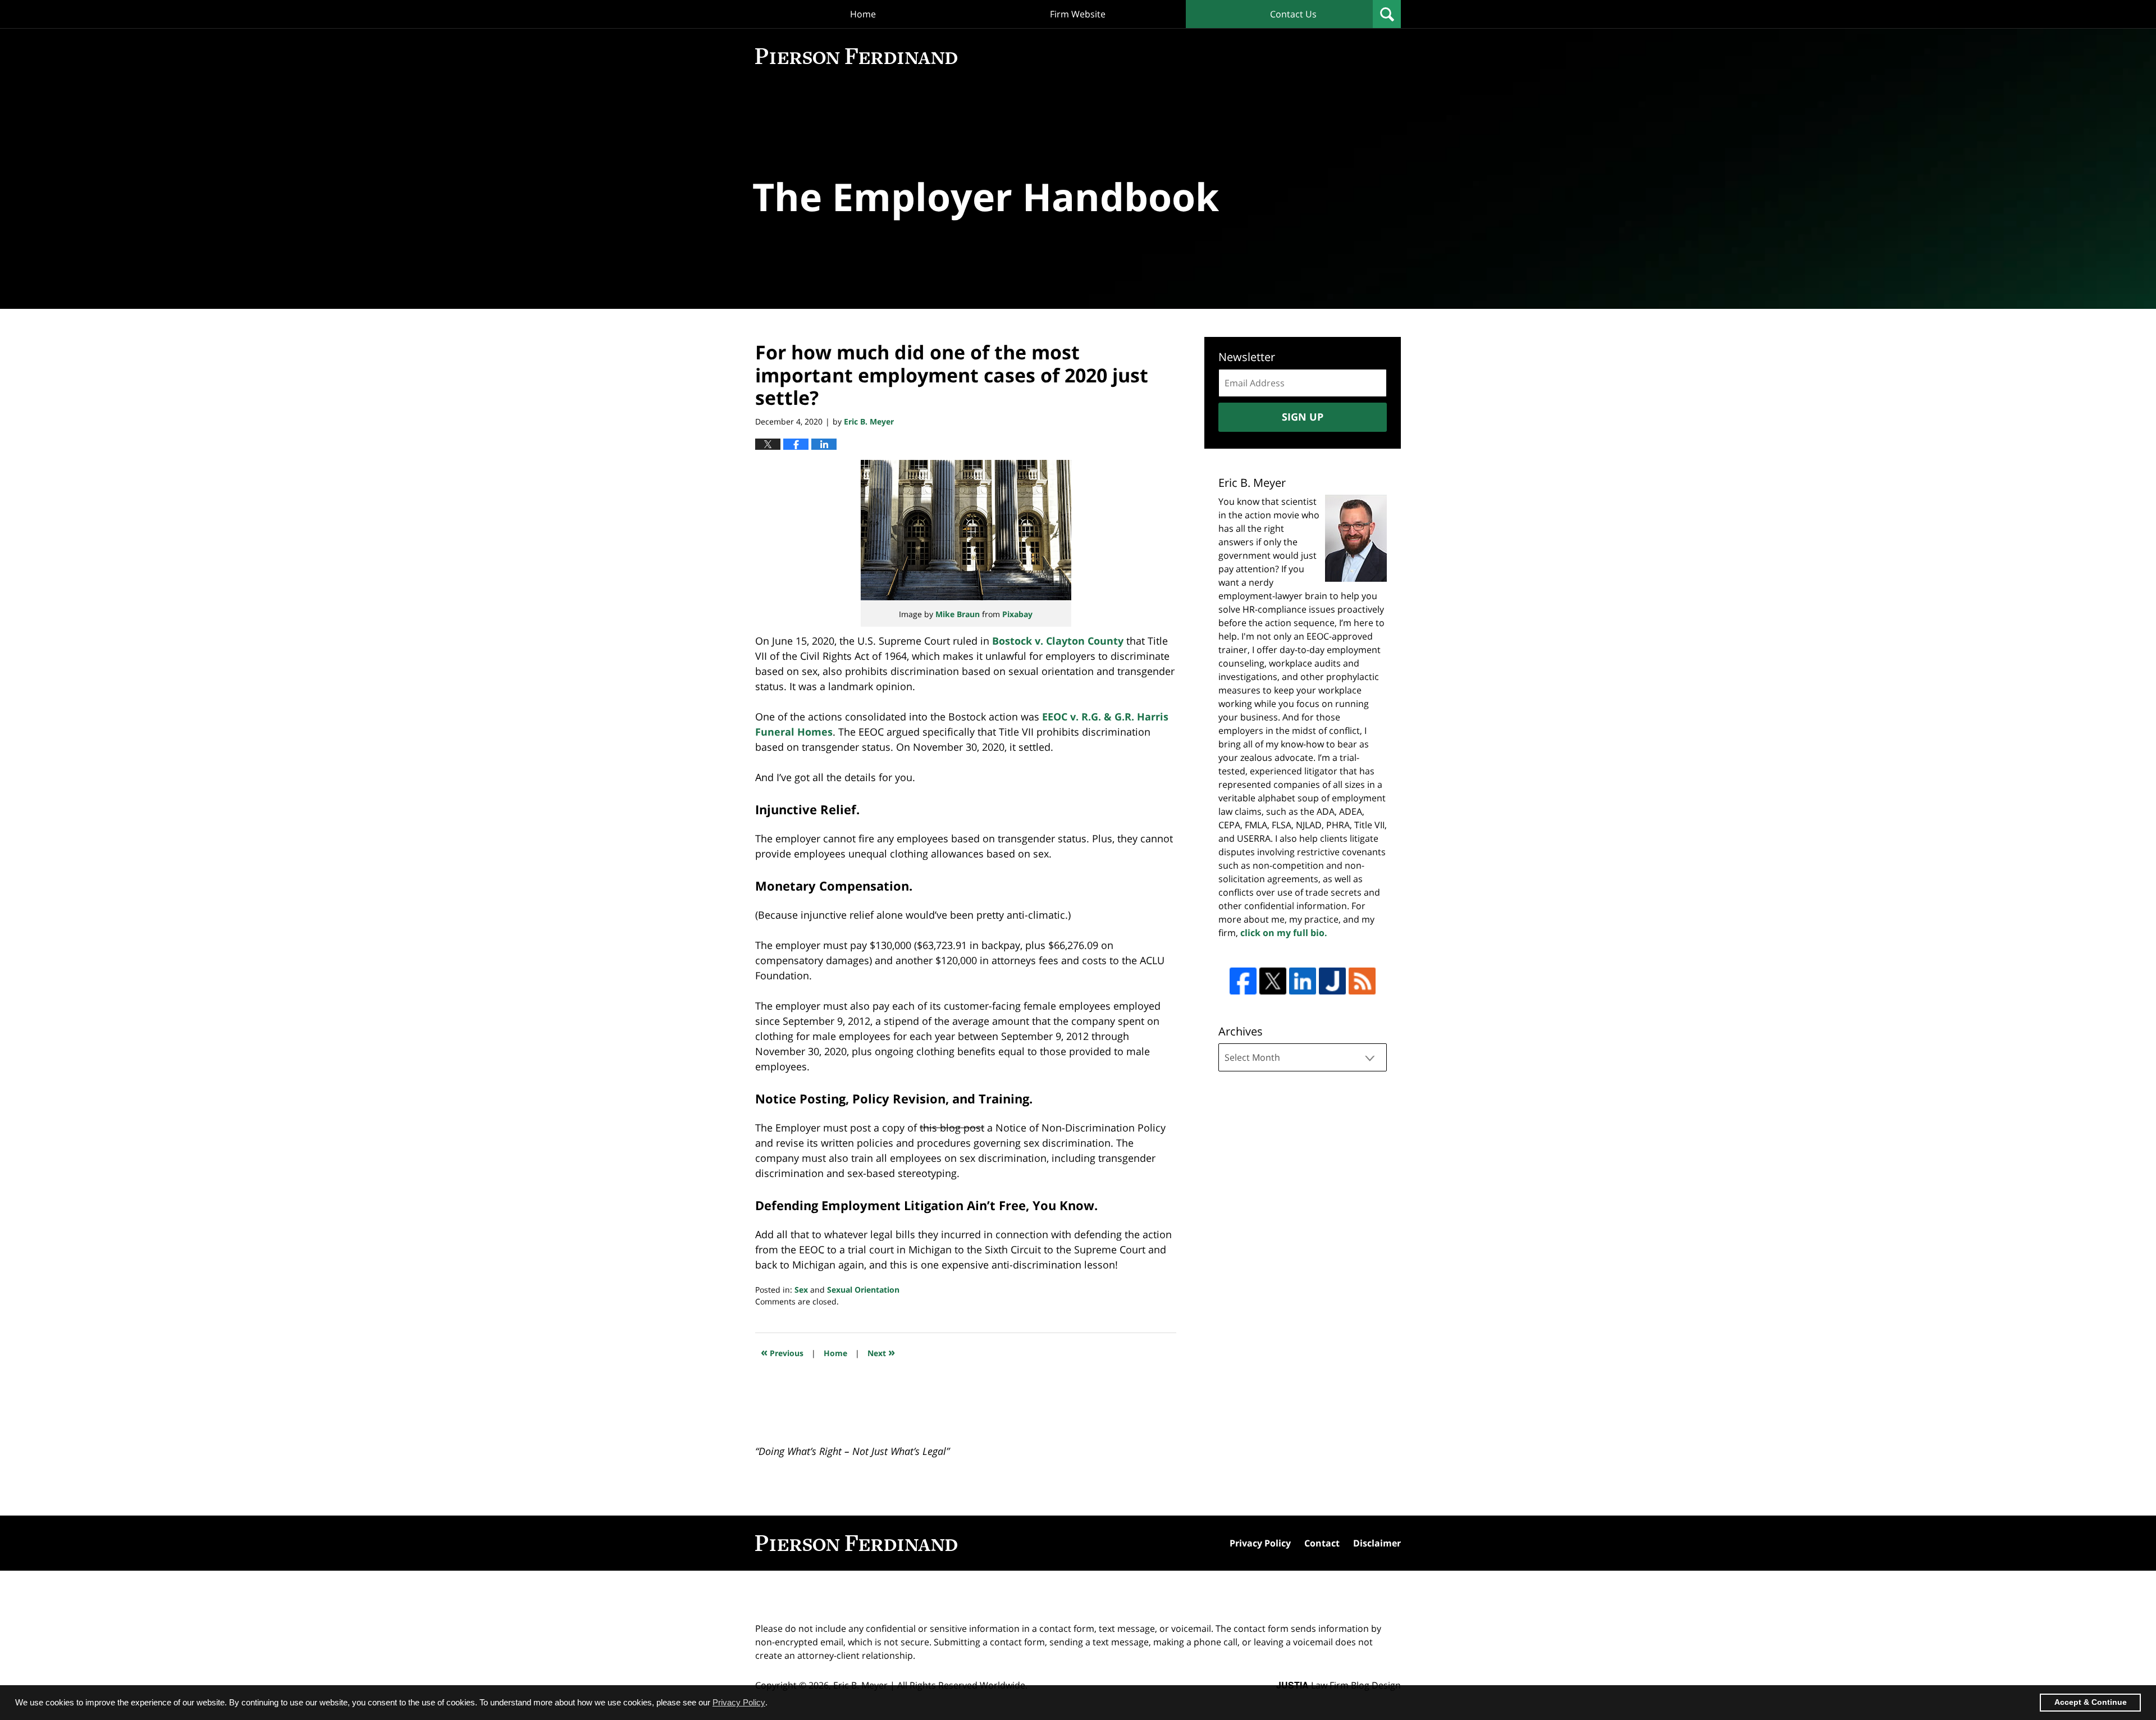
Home (863, 14)
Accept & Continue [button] (2091, 1702)
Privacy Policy (1260, 1543)
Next (881, 1352)
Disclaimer (1377, 1543)
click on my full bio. (1284, 933)
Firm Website (1078, 14)
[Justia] (1332, 981)
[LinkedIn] (1303, 981)
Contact (1322, 1543)
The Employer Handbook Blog (856, 56)
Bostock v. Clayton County (1058, 641)
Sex (801, 1290)
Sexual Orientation (863, 1290)
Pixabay (1017, 614)
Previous (782, 1352)
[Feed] (1362, 981)
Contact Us (1293, 14)
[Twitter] (1273, 981)
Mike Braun (958, 614)
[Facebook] (1243, 981)
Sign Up (1303, 417)
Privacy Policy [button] (739, 1702)
